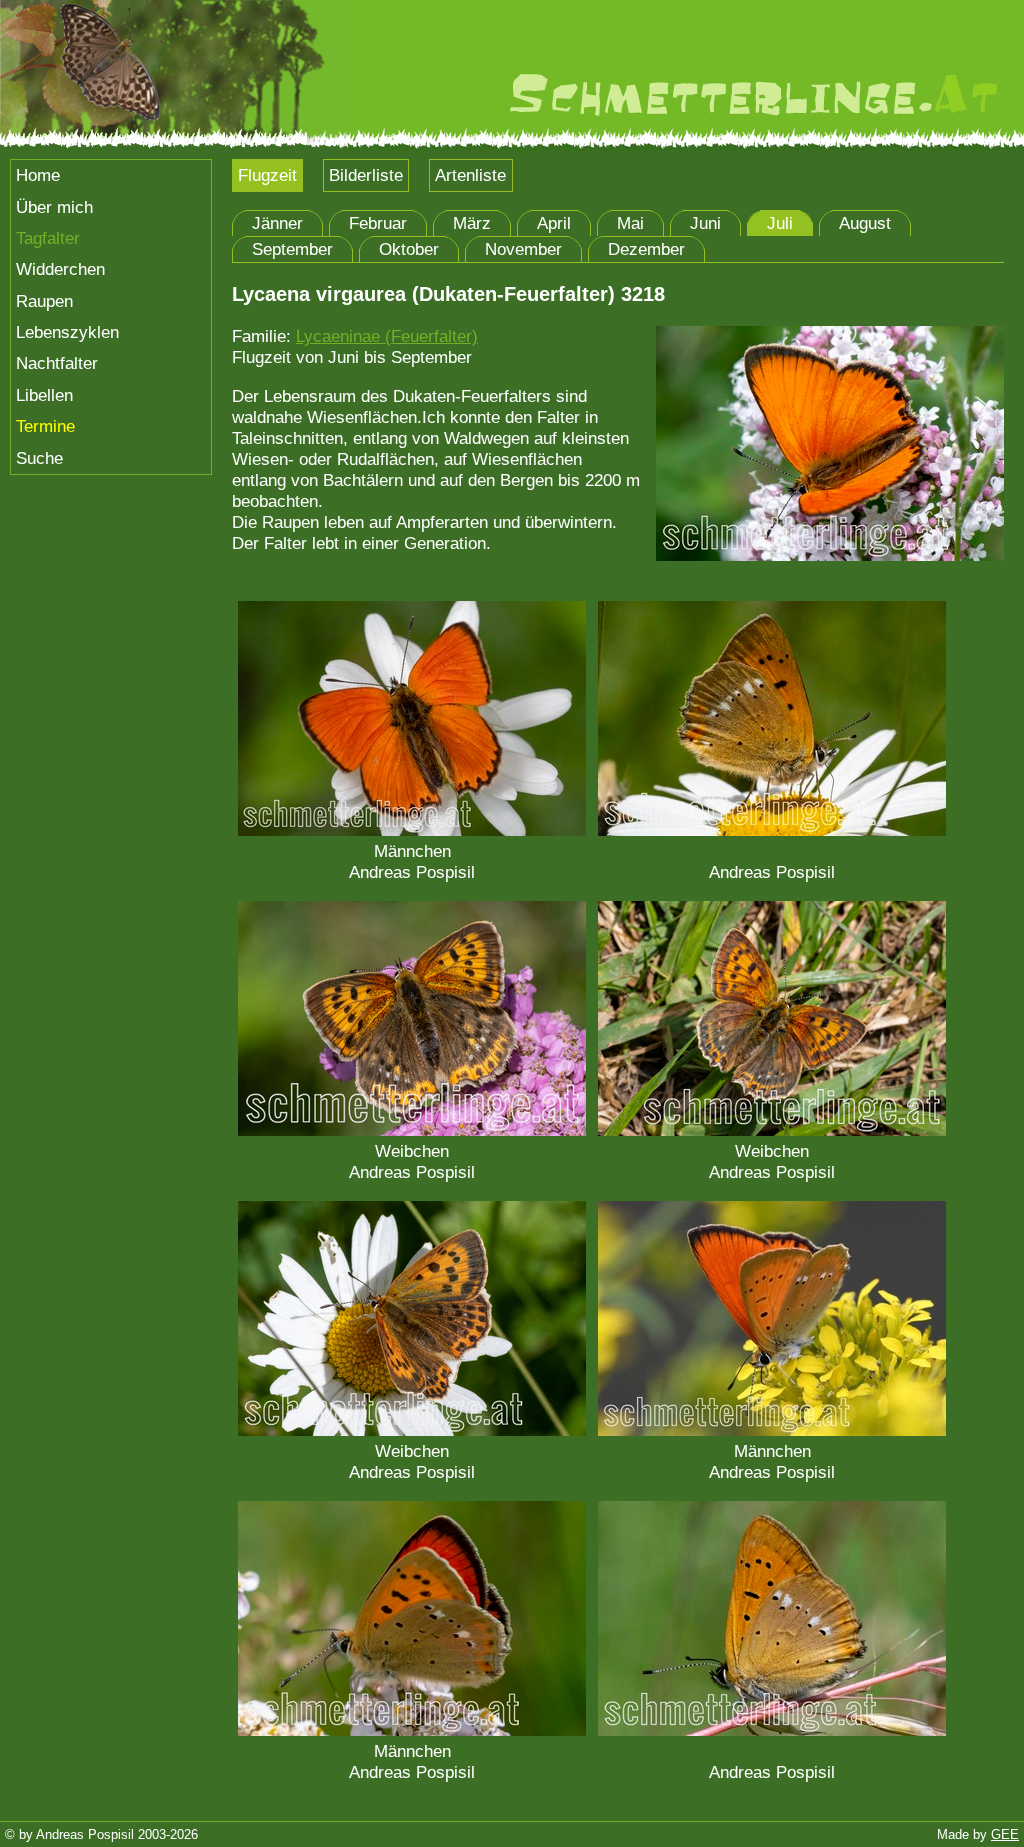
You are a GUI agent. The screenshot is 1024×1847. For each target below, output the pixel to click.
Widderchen (60, 269)
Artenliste (470, 175)
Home (38, 175)
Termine (45, 426)
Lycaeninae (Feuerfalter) (387, 336)
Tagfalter (48, 238)
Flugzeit (267, 175)
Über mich (54, 207)
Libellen (44, 395)
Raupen (44, 301)
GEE (1005, 1834)
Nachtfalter (57, 363)
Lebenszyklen (67, 332)
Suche (39, 458)
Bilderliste (366, 175)
